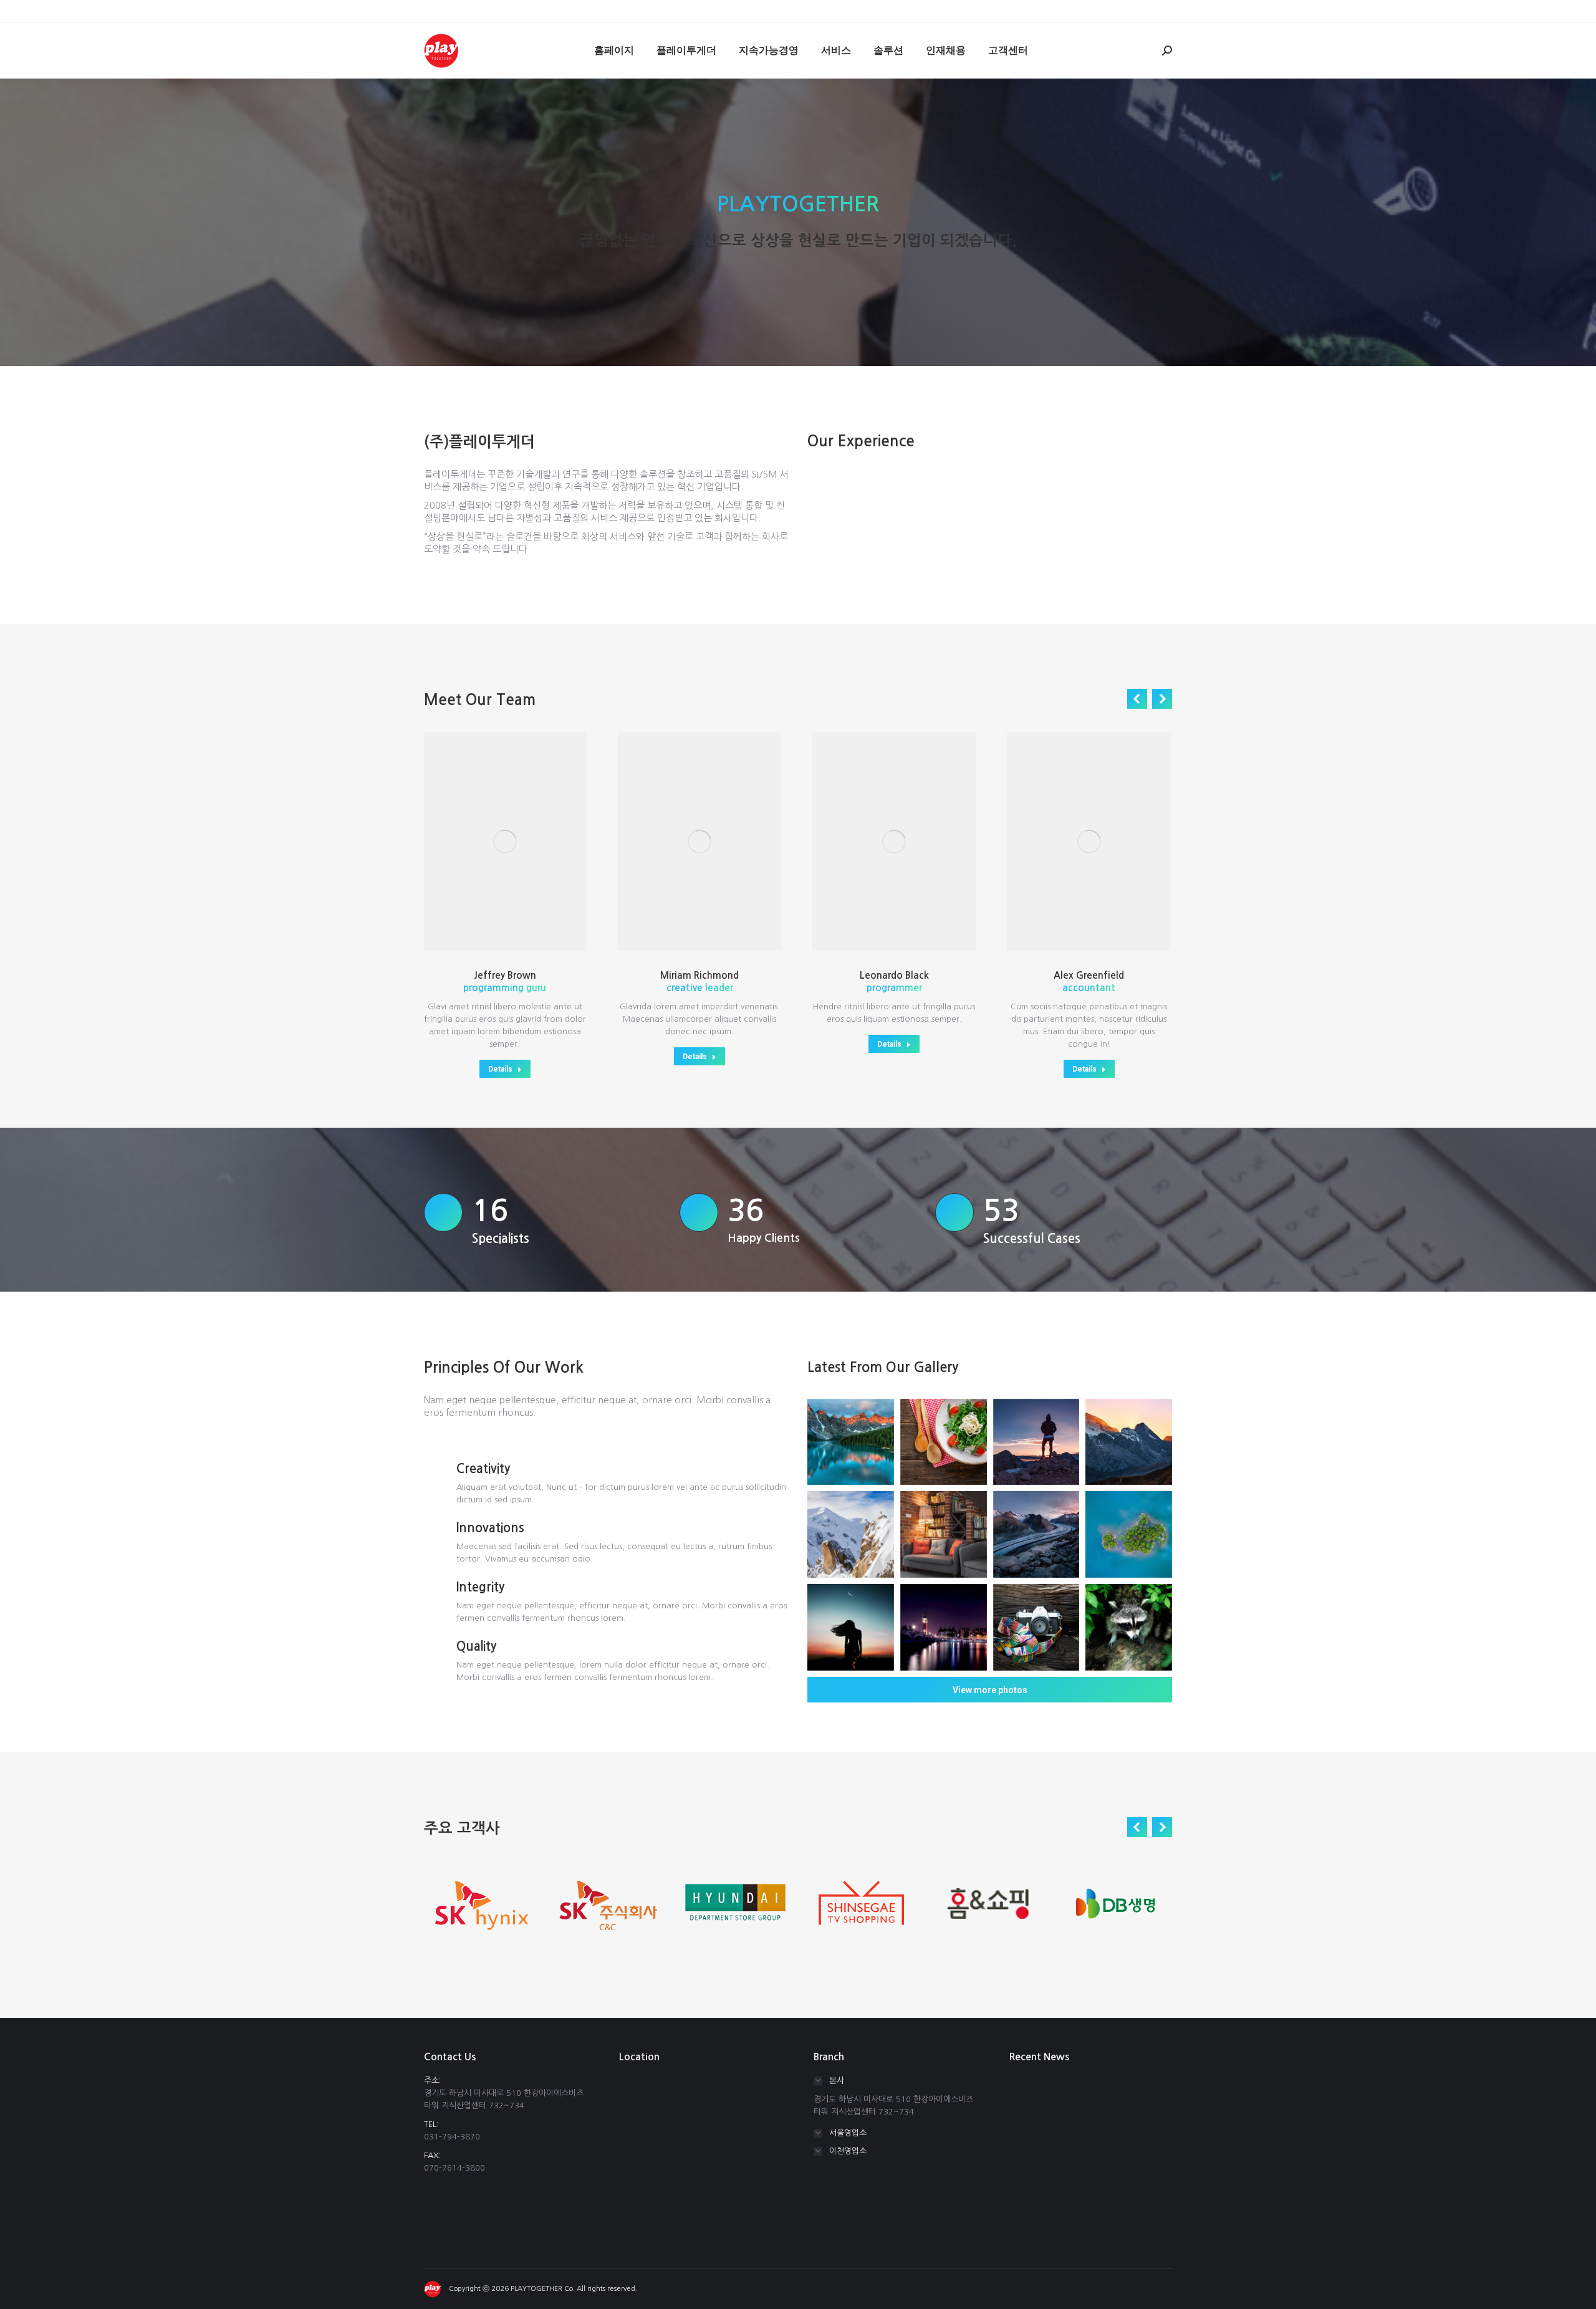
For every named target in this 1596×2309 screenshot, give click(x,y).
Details (500, 1069)
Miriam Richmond (699, 975)
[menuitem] (614, 50)
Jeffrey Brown (505, 975)
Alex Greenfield (1089, 975)
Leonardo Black (894, 975)
